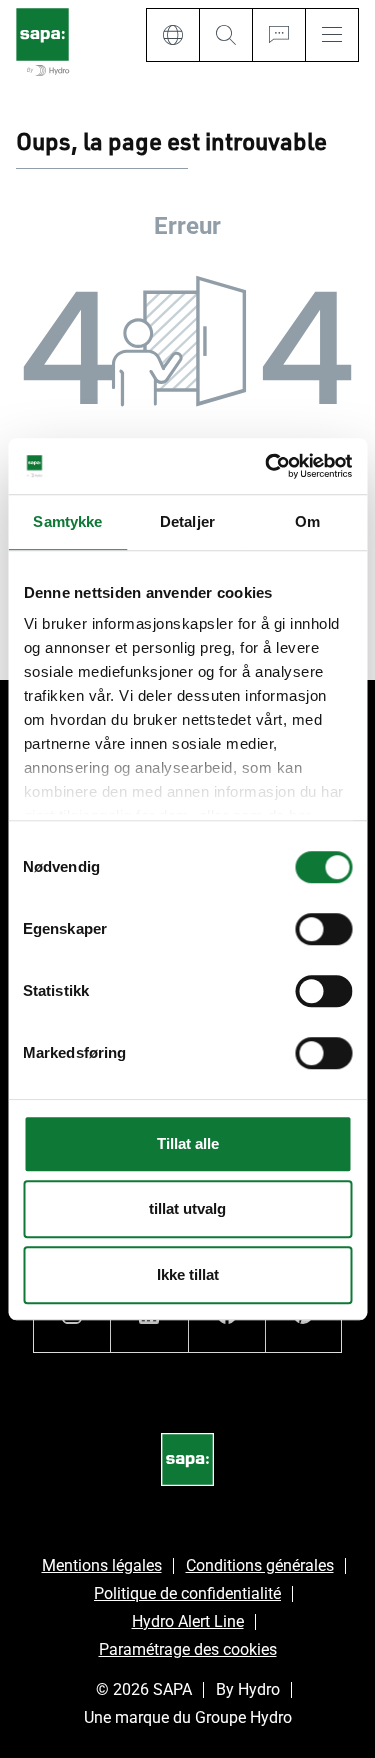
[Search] (225, 35)
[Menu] (332, 35)
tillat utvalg (187, 1208)
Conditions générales (260, 1565)
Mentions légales (102, 1565)
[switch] (323, 929)
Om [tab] (307, 521)
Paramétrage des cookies (188, 1649)
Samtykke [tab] (67, 521)
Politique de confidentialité (187, 1593)
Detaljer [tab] (187, 521)
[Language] (172, 35)
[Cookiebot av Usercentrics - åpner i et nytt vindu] (267, 466)
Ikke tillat (188, 1274)
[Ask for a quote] (278, 35)
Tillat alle (188, 1143)
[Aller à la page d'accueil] (42, 43)
